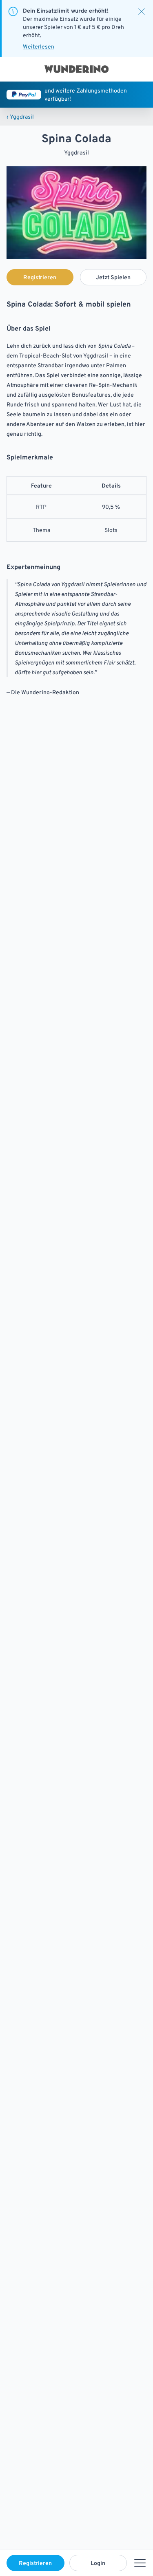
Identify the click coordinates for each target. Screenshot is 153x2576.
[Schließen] (142, 11)
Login (98, 2563)
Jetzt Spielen (113, 277)
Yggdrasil (20, 117)
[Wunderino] (77, 69)
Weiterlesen (39, 46)
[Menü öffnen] (140, 2563)
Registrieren (35, 2563)
